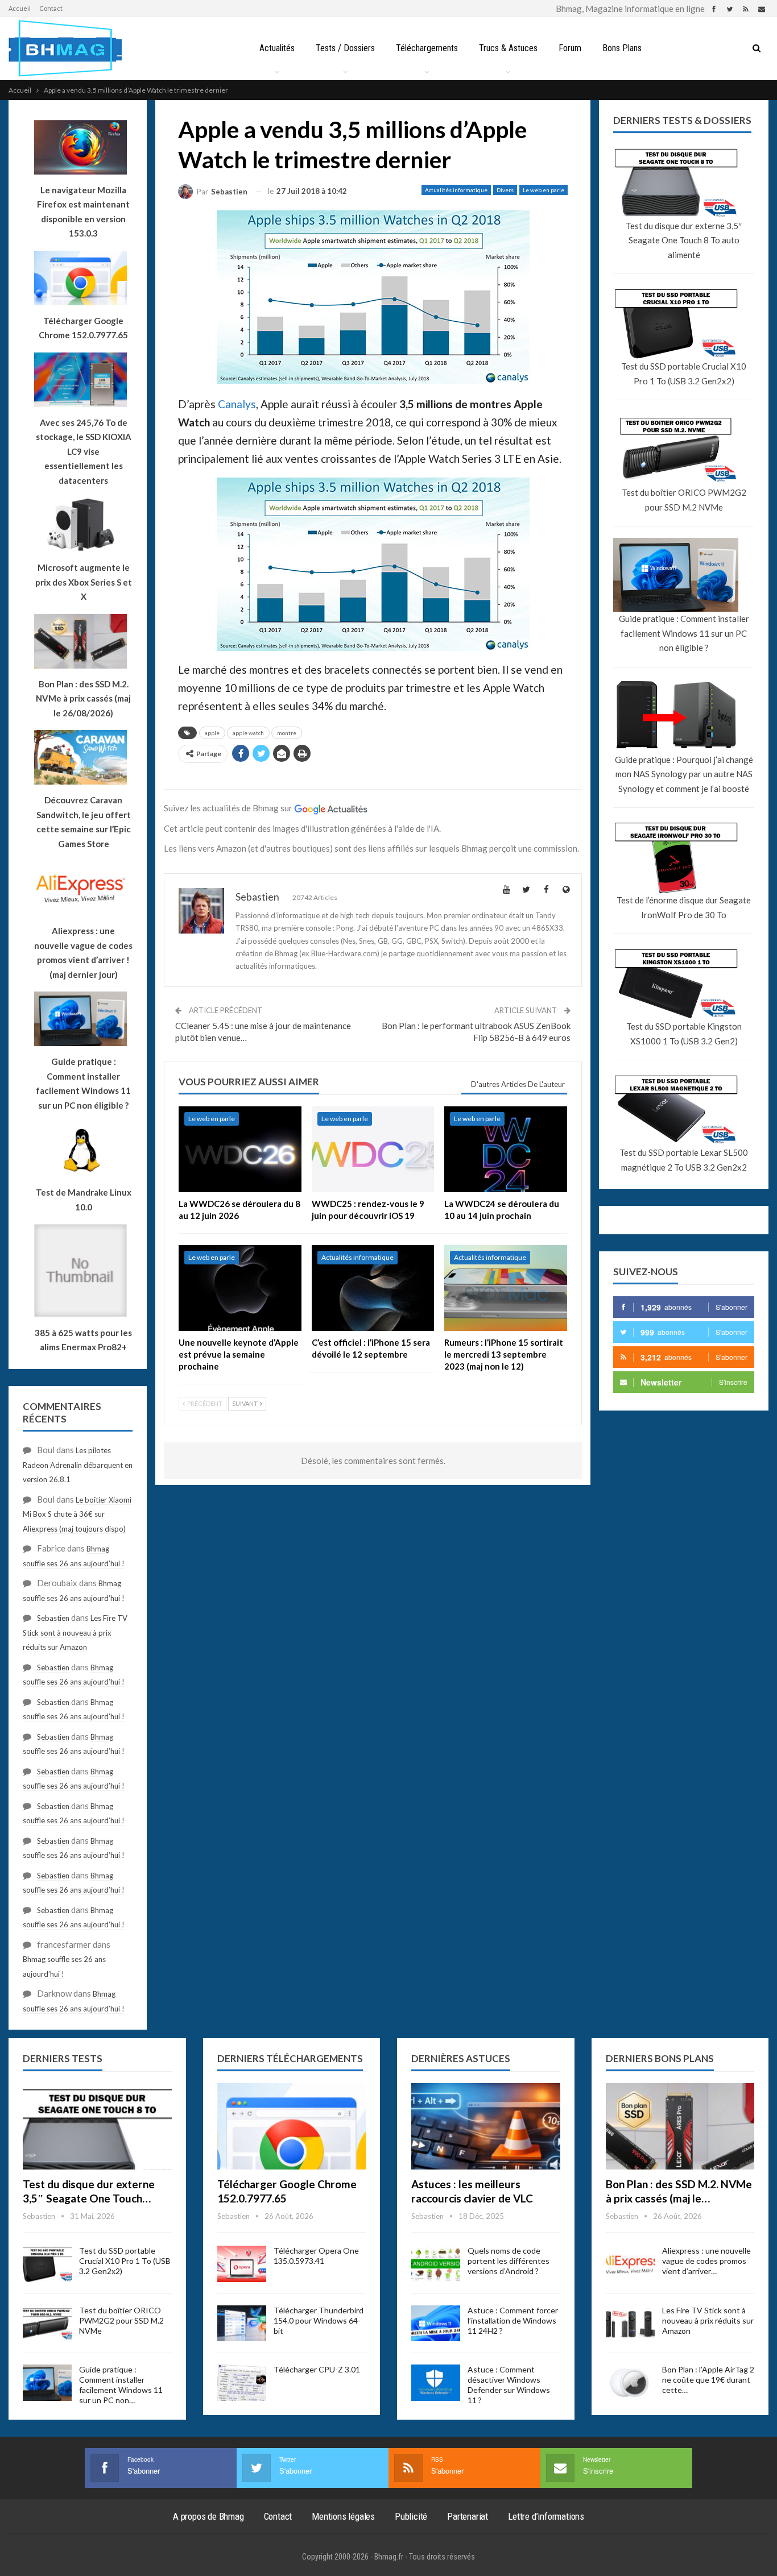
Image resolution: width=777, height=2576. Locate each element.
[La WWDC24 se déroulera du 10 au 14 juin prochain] (506, 1149)
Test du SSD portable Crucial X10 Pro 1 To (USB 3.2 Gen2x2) (684, 374)
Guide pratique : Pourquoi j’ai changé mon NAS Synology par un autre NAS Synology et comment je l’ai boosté (684, 774)
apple (212, 733)
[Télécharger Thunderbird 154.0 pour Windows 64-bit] (242, 2324)
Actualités (277, 48)
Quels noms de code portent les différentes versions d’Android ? (509, 2261)
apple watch (248, 733)
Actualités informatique (456, 190)
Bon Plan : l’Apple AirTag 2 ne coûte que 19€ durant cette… (708, 2380)
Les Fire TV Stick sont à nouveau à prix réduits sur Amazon (75, 1633)
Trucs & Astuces (508, 48)
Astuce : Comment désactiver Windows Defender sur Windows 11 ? (509, 2385)
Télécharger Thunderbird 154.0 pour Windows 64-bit (319, 2320)
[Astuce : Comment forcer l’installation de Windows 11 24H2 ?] (436, 2324)
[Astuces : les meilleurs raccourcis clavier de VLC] (486, 2126)
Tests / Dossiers (345, 48)
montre (287, 733)
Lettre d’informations (546, 2516)
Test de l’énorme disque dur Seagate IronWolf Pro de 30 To (684, 907)
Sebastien (53, 1618)
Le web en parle (544, 190)
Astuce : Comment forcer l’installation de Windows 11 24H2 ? (513, 2320)
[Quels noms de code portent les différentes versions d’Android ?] (436, 2264)
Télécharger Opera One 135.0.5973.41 (316, 2256)
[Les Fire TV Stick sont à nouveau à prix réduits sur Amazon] (630, 2324)
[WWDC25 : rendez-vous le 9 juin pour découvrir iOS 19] (373, 1149)
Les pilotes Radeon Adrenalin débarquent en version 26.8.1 (78, 1465)
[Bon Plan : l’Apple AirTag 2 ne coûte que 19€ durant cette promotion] (630, 2383)
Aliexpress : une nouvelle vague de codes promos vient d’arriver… (706, 2261)
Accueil (20, 8)
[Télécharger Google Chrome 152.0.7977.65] (292, 2126)
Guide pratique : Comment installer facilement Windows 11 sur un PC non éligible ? (684, 633)
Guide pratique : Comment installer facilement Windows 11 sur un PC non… (121, 2385)
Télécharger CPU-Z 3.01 (317, 2369)
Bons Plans (622, 48)
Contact (51, 8)
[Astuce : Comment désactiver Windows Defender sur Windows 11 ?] (436, 2383)
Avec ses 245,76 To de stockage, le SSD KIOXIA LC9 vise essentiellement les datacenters (84, 451)
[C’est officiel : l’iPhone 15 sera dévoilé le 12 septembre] (373, 1288)
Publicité (411, 2516)
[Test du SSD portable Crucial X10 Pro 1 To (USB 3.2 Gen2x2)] (47, 2264)
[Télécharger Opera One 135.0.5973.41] (242, 2264)
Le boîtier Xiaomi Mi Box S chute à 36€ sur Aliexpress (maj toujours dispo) (77, 1514)
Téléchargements (427, 48)
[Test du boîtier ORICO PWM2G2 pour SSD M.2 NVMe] (47, 2324)
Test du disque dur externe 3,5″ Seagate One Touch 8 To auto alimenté (684, 240)
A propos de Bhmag (208, 2516)
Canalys (237, 404)
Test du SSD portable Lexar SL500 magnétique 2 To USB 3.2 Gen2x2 (684, 1160)
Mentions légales (343, 2516)
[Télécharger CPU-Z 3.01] (242, 2383)
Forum (570, 48)
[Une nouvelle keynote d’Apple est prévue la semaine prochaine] (240, 1288)
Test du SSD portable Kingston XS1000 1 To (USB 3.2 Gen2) (684, 1034)
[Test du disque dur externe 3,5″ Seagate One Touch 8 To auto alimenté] (97, 2126)
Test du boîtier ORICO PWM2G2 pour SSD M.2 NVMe (684, 500)
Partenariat (468, 2516)
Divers (505, 190)
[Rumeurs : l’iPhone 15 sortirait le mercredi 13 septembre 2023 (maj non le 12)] (506, 1288)
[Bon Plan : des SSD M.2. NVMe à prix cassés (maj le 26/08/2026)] (680, 2126)
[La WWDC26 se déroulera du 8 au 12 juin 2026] (240, 1149)
